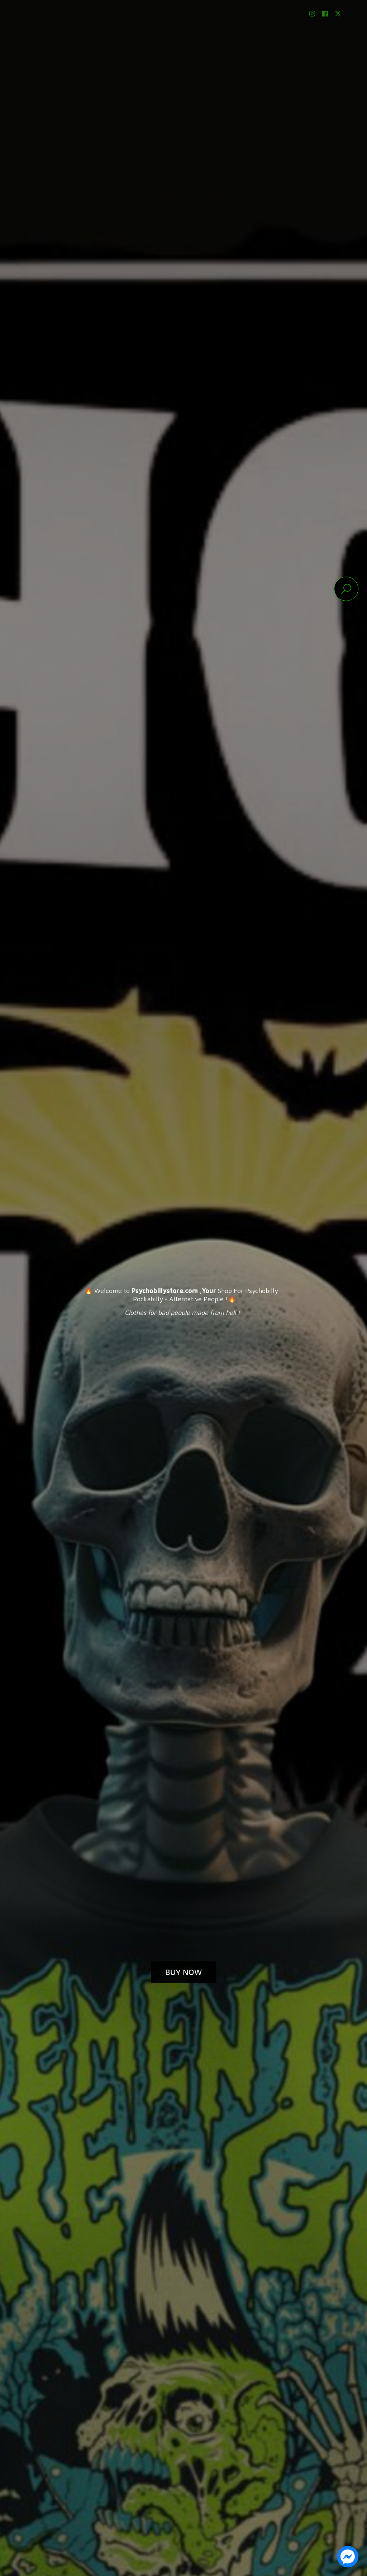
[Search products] (346, 589)
